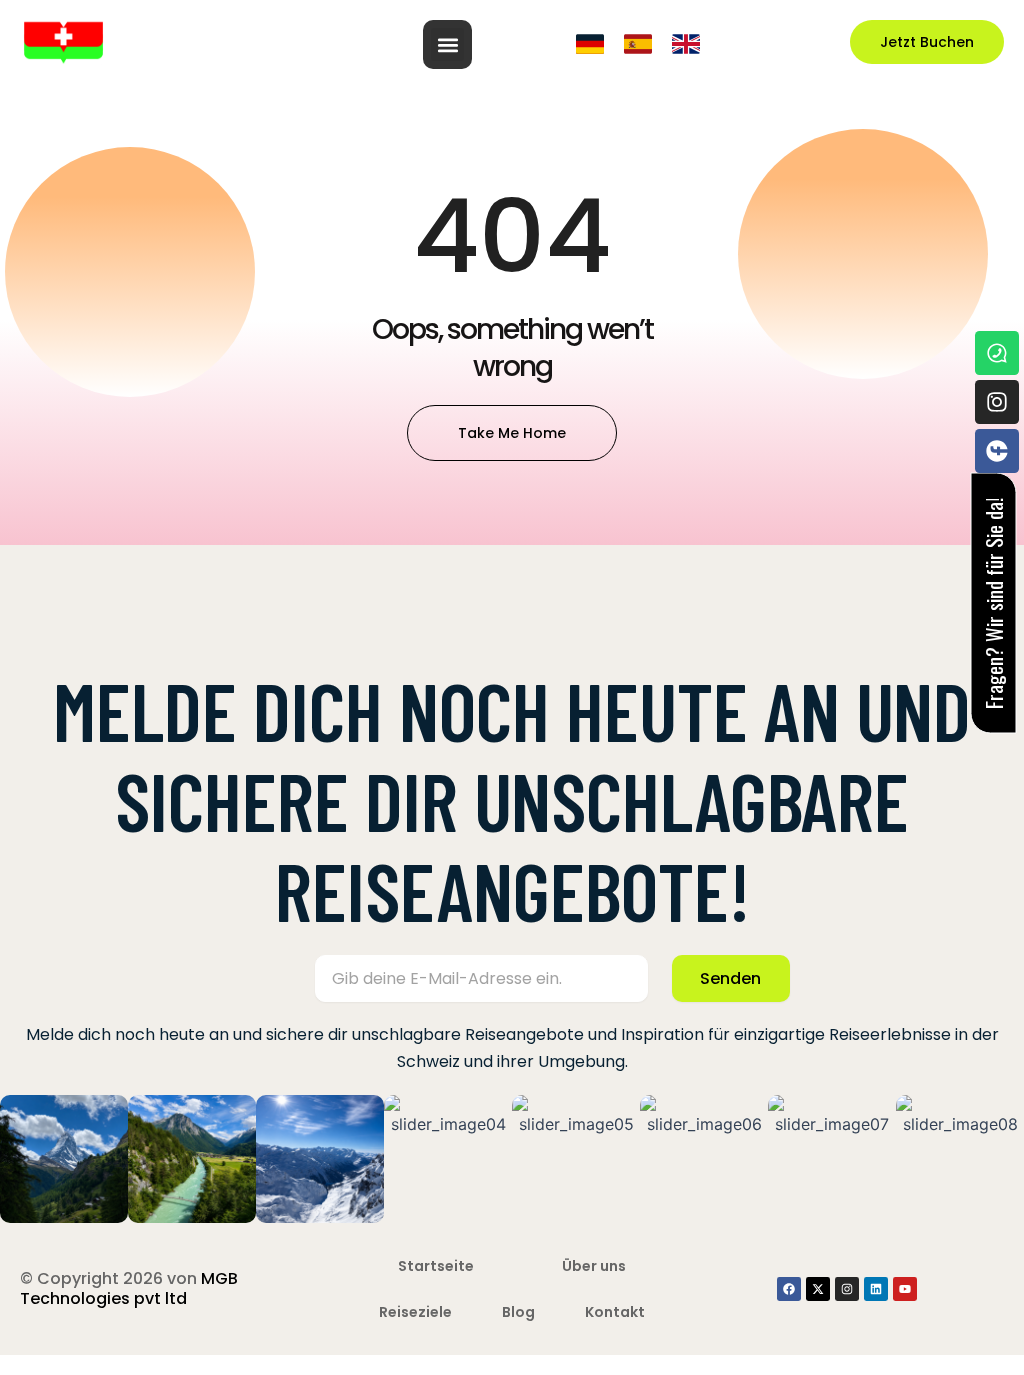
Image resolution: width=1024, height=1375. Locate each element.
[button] (447, 44)
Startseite (436, 1266)
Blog (518, 1312)
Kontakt (615, 1312)
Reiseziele (415, 1312)
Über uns (594, 1266)
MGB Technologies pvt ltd (129, 1288)
